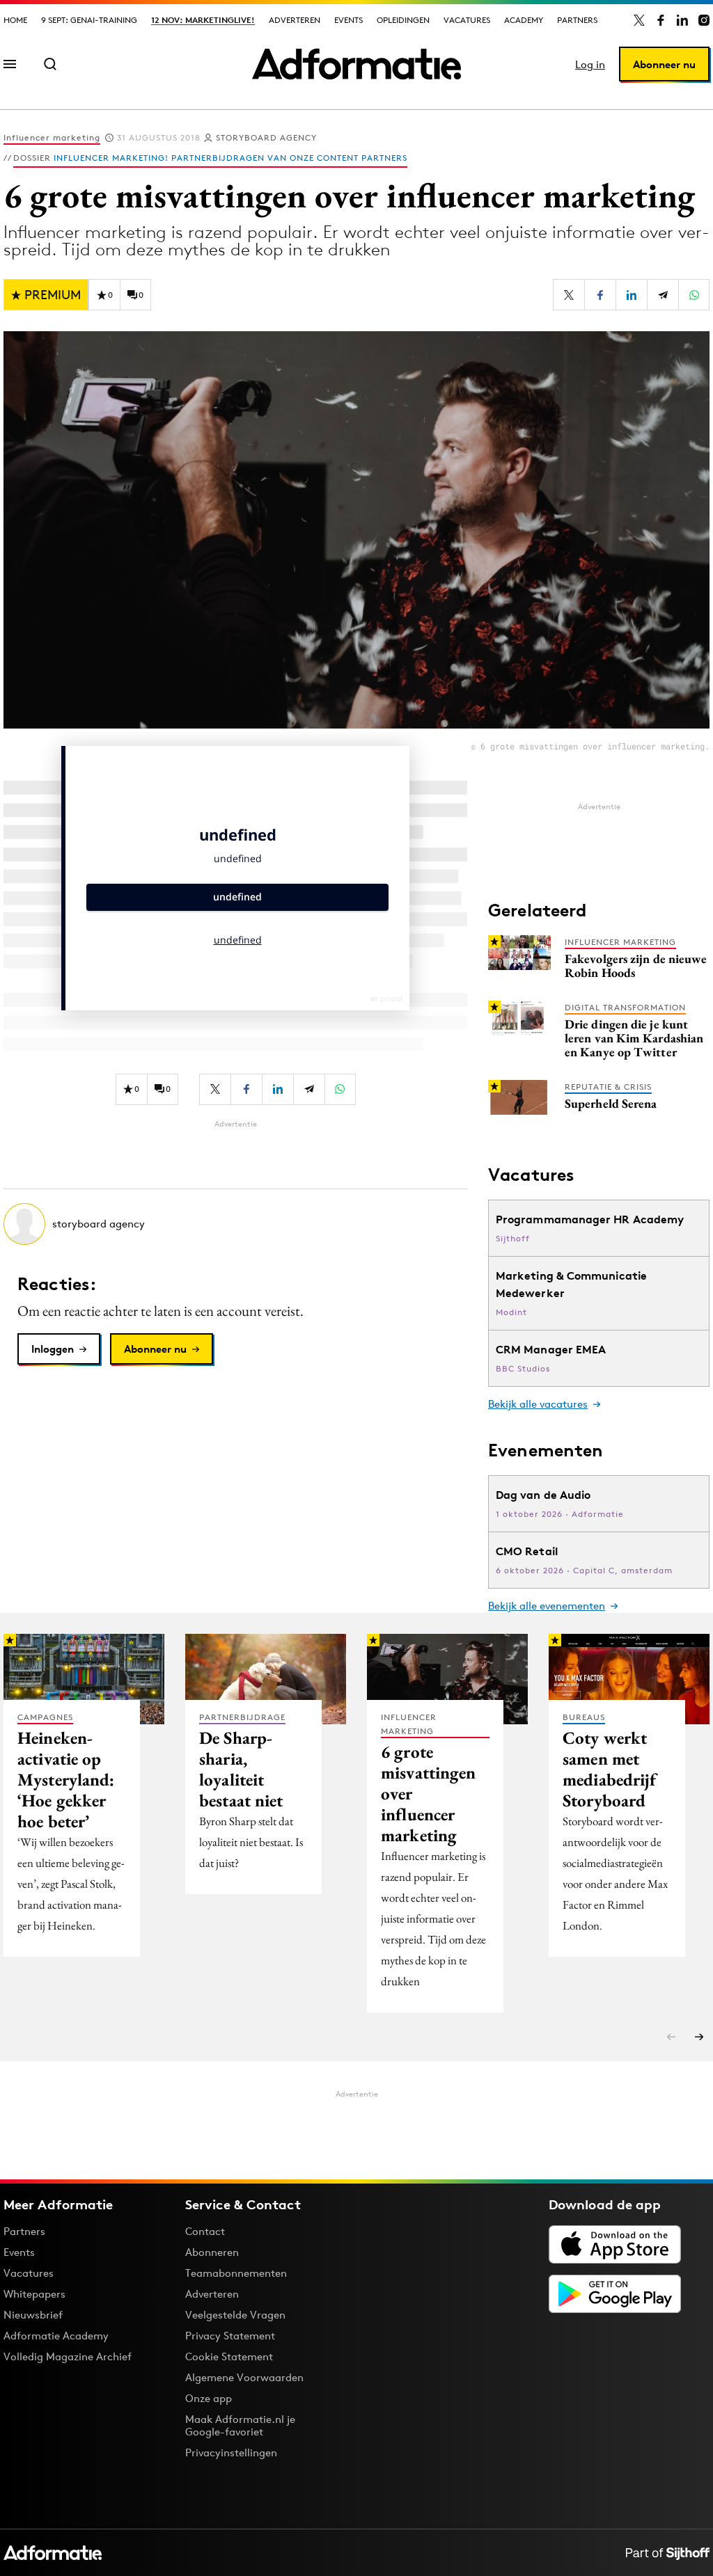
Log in (590, 64)
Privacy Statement (230, 2336)
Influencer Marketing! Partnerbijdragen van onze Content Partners (230, 158)
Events (348, 20)
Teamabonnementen (236, 2273)
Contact (205, 2231)
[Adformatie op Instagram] (704, 20)
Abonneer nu (664, 64)
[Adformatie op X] (639, 20)
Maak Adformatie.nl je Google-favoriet (240, 2425)
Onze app (209, 2398)
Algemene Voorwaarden (244, 2377)
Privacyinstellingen (231, 2453)
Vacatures (467, 20)
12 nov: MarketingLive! (203, 20)
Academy (524, 20)
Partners (577, 20)
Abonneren (212, 2252)
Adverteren (295, 20)
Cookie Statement (229, 2356)
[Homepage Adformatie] (356, 64)
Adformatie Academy (56, 2336)
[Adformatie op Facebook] (661, 20)
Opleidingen (403, 20)
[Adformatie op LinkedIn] (682, 20)
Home (15, 20)
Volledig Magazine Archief (68, 2356)
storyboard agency (266, 137)
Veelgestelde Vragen (235, 2315)
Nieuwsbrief (33, 2315)
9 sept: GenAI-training (89, 20)
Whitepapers (34, 2294)
